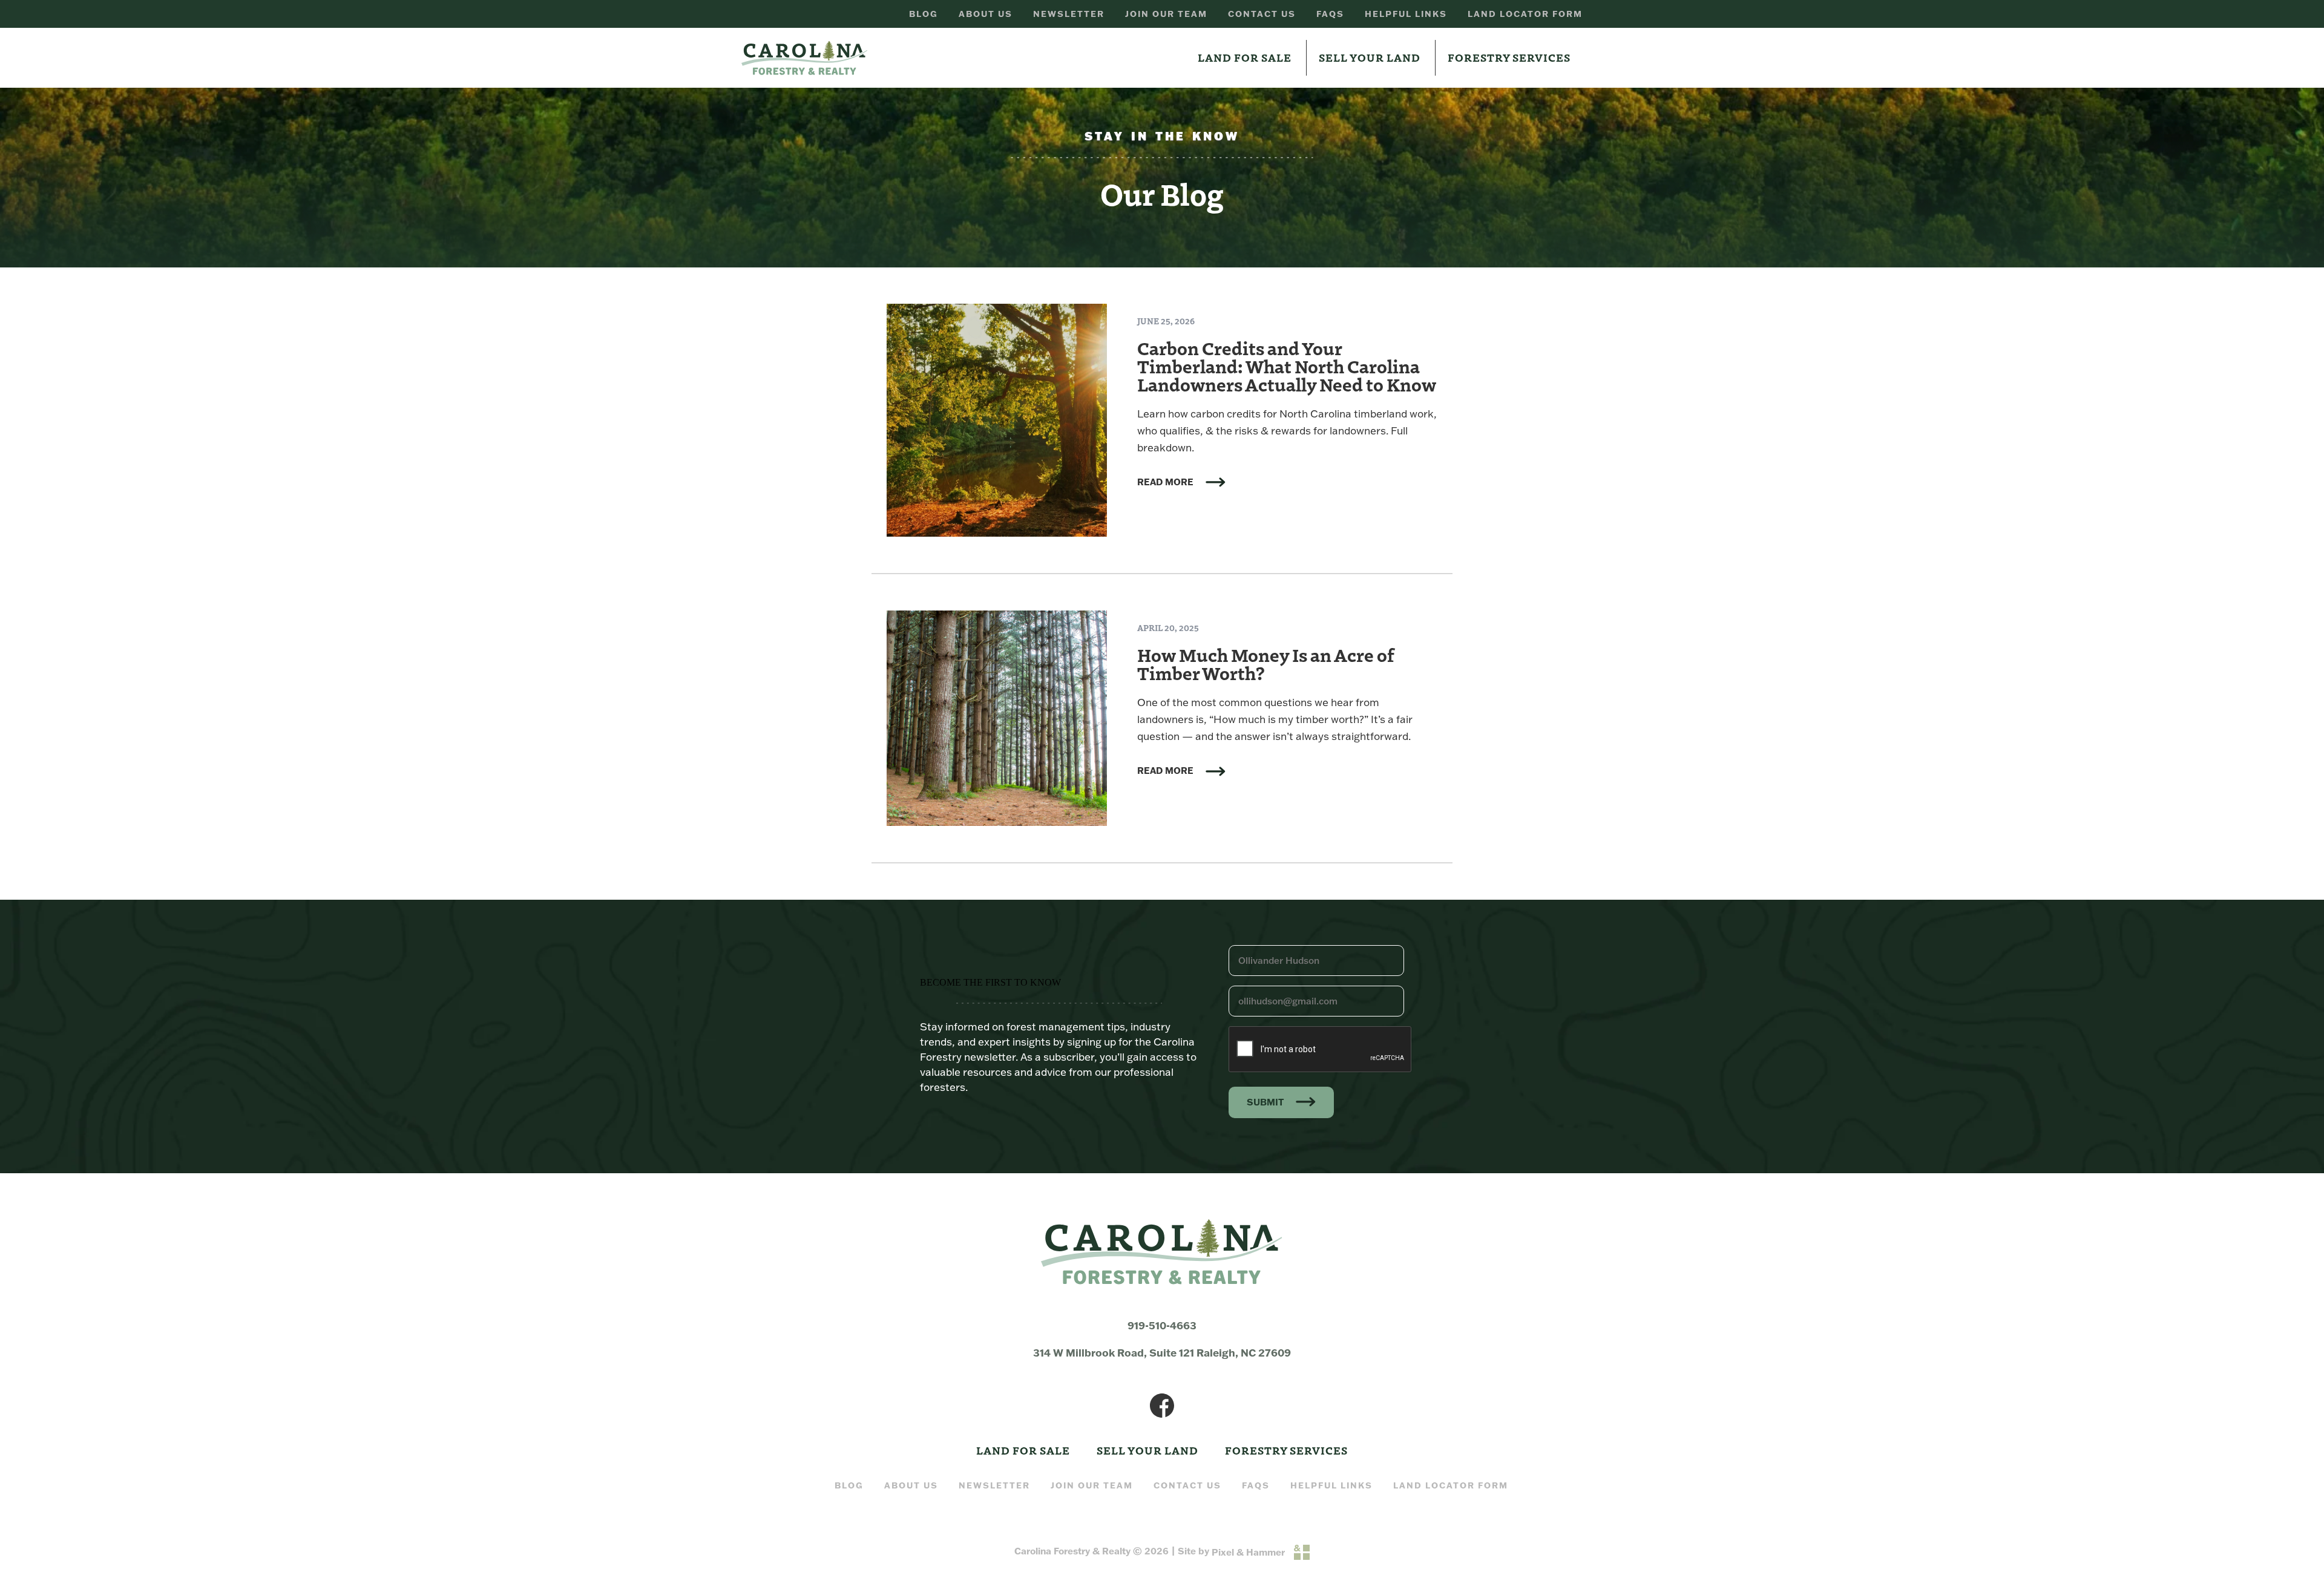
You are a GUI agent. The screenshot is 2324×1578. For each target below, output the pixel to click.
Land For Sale (1245, 57)
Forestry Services (1509, 57)
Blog (924, 14)
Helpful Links (1406, 14)
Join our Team (1166, 14)
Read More (1165, 483)
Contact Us (1262, 14)
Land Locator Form (1525, 14)
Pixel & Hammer (1248, 1552)
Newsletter (1069, 14)
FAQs (1330, 14)
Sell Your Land (1370, 57)
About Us (986, 14)
